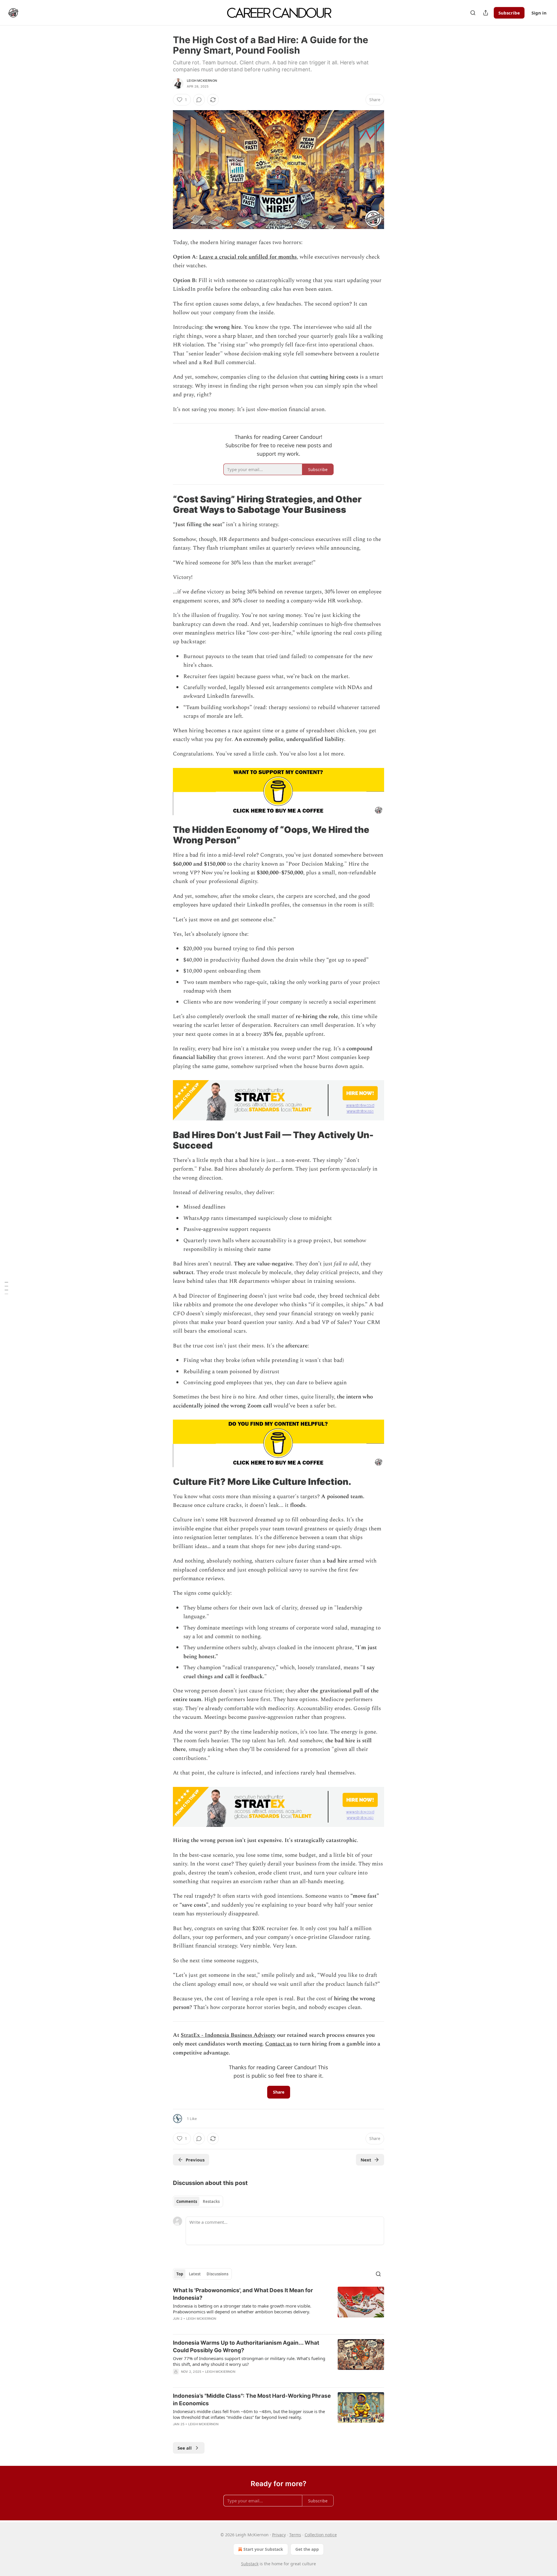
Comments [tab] (187, 2201)
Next (366, 2160)
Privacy (279, 2535)
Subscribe (509, 13)
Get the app (307, 2549)
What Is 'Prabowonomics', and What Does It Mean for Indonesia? (243, 2294)
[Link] (165, 504)
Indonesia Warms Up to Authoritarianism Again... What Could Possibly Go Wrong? (246, 2347)
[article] (278, 2308)
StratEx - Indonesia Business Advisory (228, 2035)
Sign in (539, 13)
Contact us (278, 2044)
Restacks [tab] (211, 2201)
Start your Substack (263, 2549)
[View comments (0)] (199, 100)
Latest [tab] (195, 2274)
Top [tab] (180, 2274)
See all (185, 2448)
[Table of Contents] (6, 1288)
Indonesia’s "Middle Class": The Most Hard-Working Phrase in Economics (252, 2400)
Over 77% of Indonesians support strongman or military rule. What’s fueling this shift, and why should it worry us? (249, 2361)
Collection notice (321, 2535)
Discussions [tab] (217, 2274)
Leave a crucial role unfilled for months (248, 257)
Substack (250, 2564)
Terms (295, 2535)
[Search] (473, 13)
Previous (195, 2160)
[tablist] (198, 2201)
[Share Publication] (486, 13)
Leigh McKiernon (202, 81)
